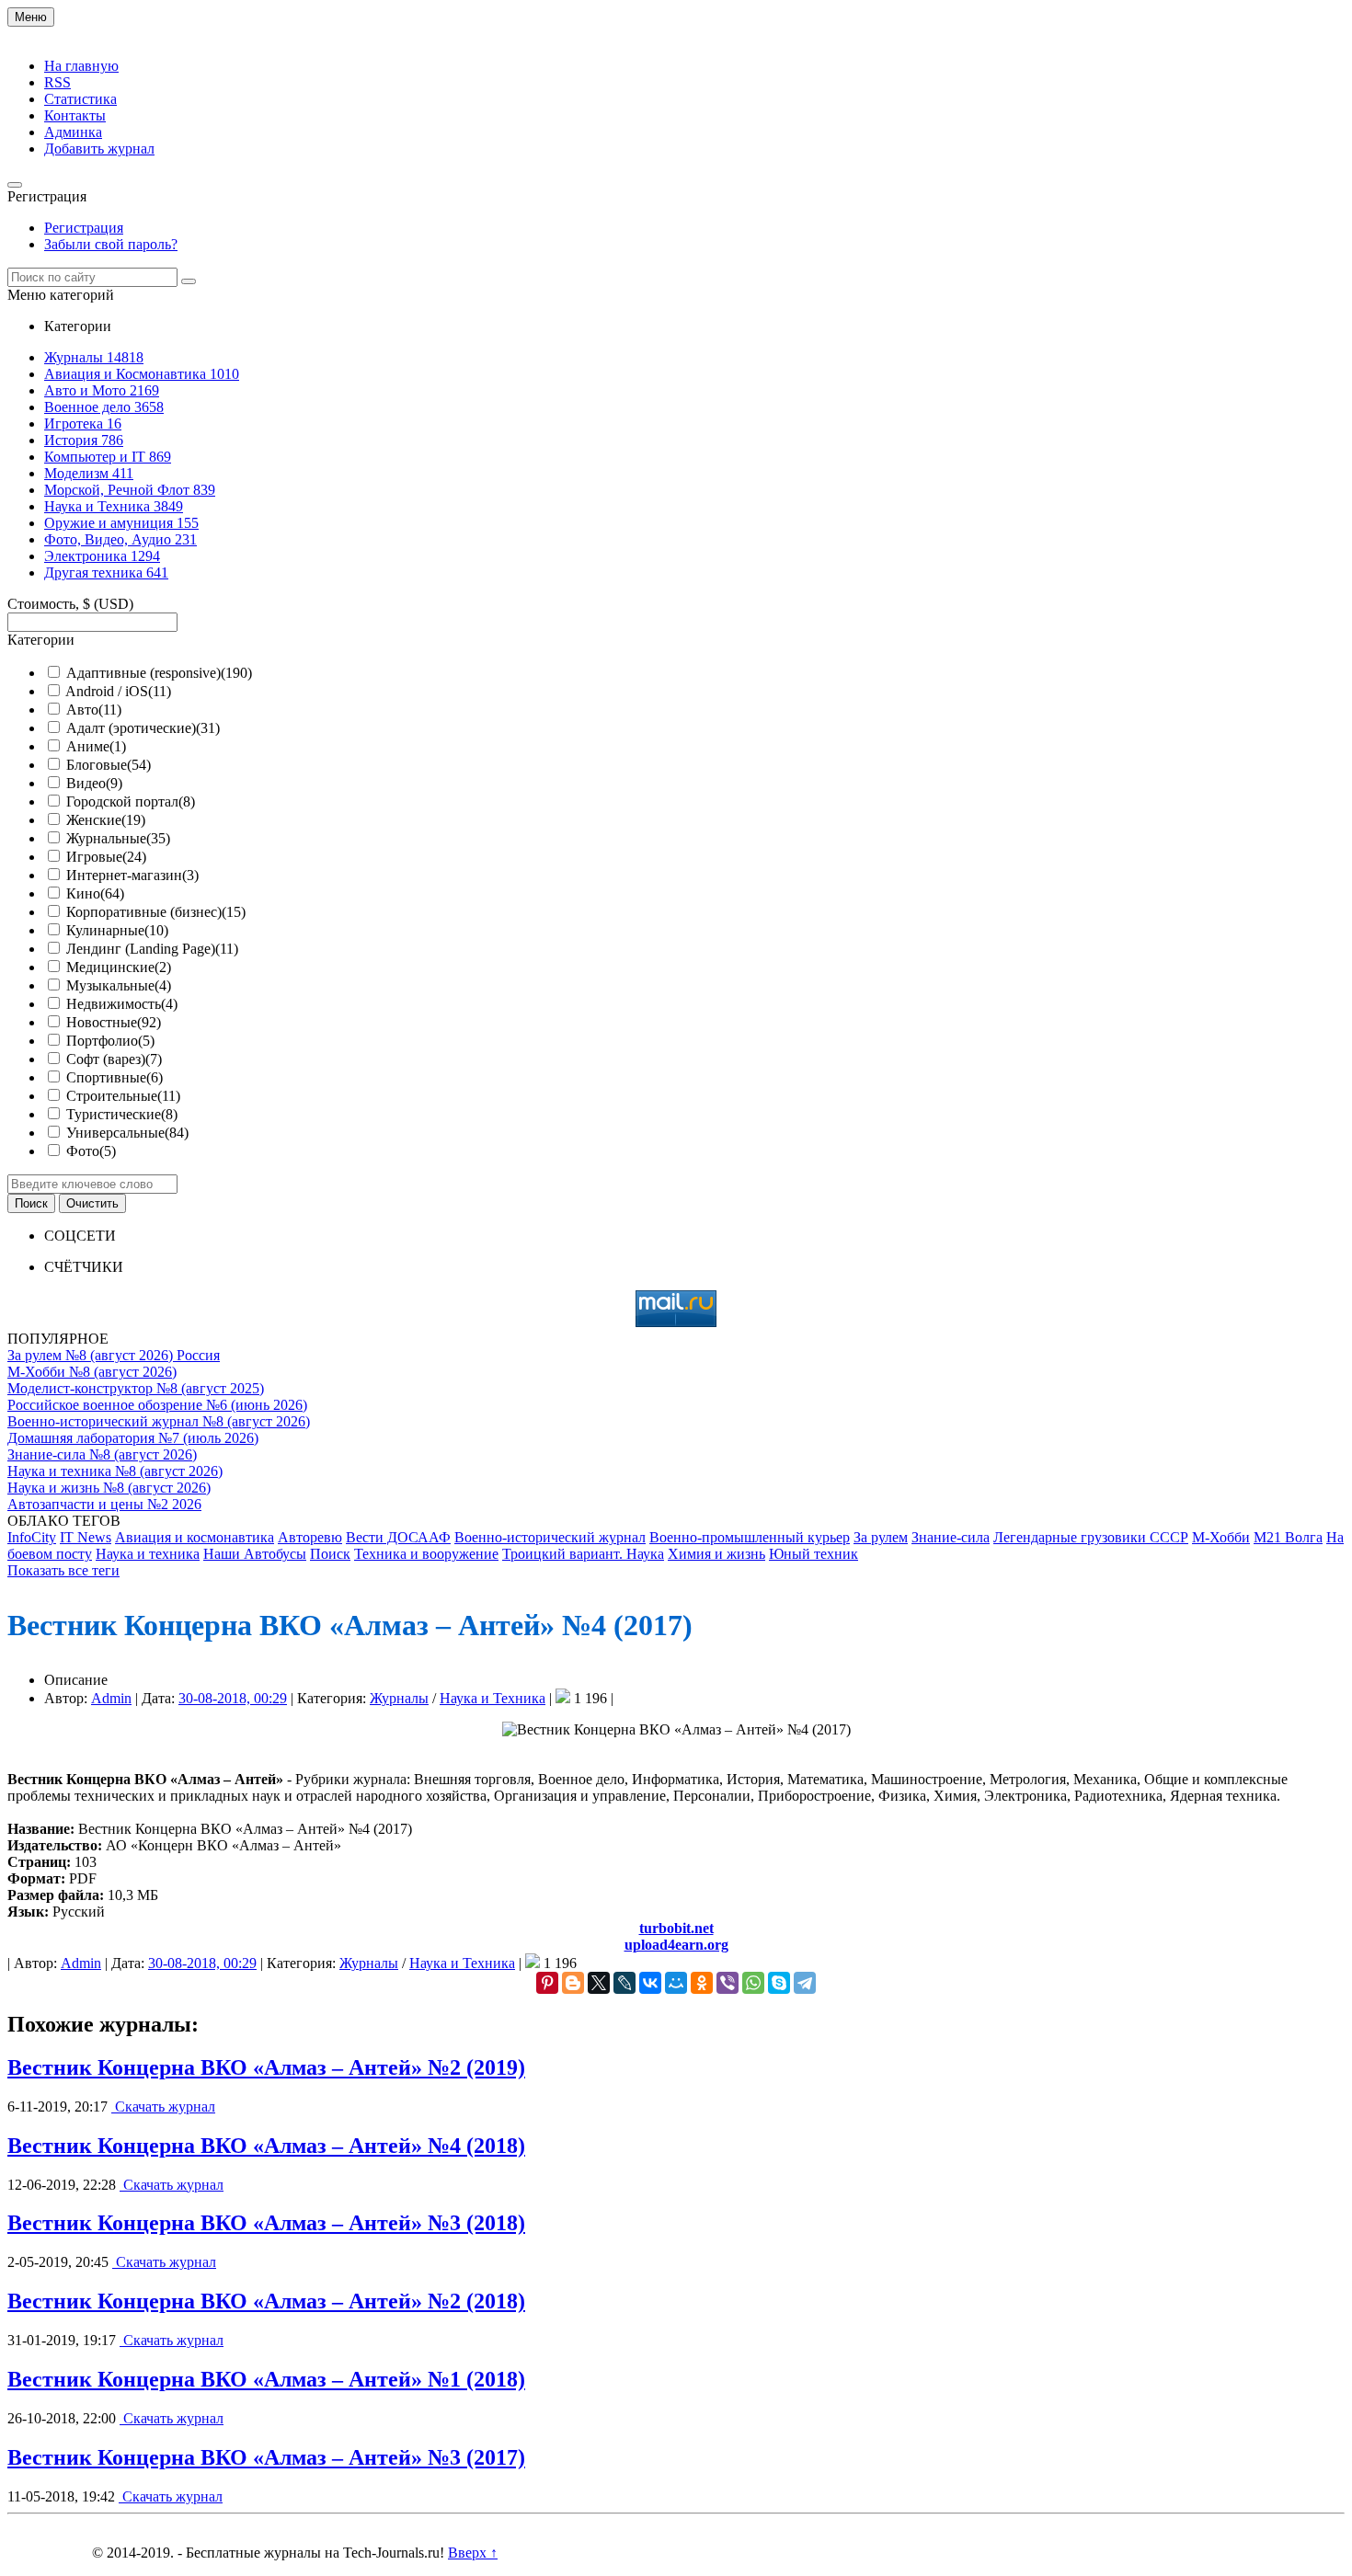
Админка (73, 132)
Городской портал (131, 801)
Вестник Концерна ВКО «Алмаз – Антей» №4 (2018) (266, 2146)
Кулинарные (117, 930)
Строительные (123, 1096)
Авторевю (310, 1537)
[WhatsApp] (753, 1983)
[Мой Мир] (676, 1983)
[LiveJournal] (624, 1983)
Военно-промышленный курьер (750, 1537)
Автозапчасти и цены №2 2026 (104, 1504)
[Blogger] (573, 1983)
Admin (111, 1698)
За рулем (881, 1537)
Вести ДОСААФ (398, 1537)
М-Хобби (1221, 1537)
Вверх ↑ (473, 2553)
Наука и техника (148, 1554)
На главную (81, 66)
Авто (94, 710)
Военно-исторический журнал (550, 1537)
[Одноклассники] (702, 1983)
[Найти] (189, 281)
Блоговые (109, 765)
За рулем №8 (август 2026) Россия (114, 1355)
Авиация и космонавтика (195, 1537)
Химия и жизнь (716, 1554)
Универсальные (127, 1133)
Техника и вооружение (426, 1554)
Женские (106, 820)
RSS (57, 82)
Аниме (96, 746)
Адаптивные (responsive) (159, 673)
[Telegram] (805, 1983)
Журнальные (118, 838)
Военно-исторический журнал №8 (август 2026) (159, 1421)
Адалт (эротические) (143, 728)
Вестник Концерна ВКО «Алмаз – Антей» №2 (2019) (266, 2067)
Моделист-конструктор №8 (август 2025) (136, 1388)
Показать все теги (63, 1570)
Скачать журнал (163, 2107)
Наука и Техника (493, 1698)
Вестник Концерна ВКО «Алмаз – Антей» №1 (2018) (266, 2379)
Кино (95, 893)
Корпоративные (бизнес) (156, 912)
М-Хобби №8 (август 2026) (92, 1372)
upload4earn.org (676, 1945)
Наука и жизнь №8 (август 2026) (109, 1488)
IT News (86, 1537)
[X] (599, 1983)
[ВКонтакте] (650, 1983)
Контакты (75, 115)
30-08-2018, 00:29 (233, 1698)
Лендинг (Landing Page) (152, 949)
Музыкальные (119, 985)
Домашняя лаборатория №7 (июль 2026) (133, 1438)
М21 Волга (1288, 1537)
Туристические (122, 1114)
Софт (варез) (114, 1059)
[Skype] (779, 1983)
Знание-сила (951, 1537)
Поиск (330, 1554)
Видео (94, 783)
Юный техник (813, 1554)
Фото (91, 1151)
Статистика (80, 99)
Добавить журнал (99, 149)
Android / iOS (118, 691)
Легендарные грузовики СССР (1091, 1537)
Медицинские (119, 967)
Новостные (114, 1022)
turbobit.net (676, 1928)
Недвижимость (122, 1004)
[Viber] (728, 1983)
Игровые (106, 857)
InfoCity (32, 1537)
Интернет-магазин (132, 875)
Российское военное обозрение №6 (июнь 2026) (157, 1405)
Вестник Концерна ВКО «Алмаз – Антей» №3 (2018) (266, 2223)
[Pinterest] (547, 1983)
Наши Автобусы (255, 1554)
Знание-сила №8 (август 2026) (102, 1454)
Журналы (399, 1698)
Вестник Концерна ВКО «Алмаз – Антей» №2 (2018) (266, 2301)
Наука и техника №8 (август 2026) (115, 1471)
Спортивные (115, 1077)
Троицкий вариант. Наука (583, 1554)
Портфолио (110, 1041)
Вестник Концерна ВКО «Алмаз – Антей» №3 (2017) (266, 2457)
